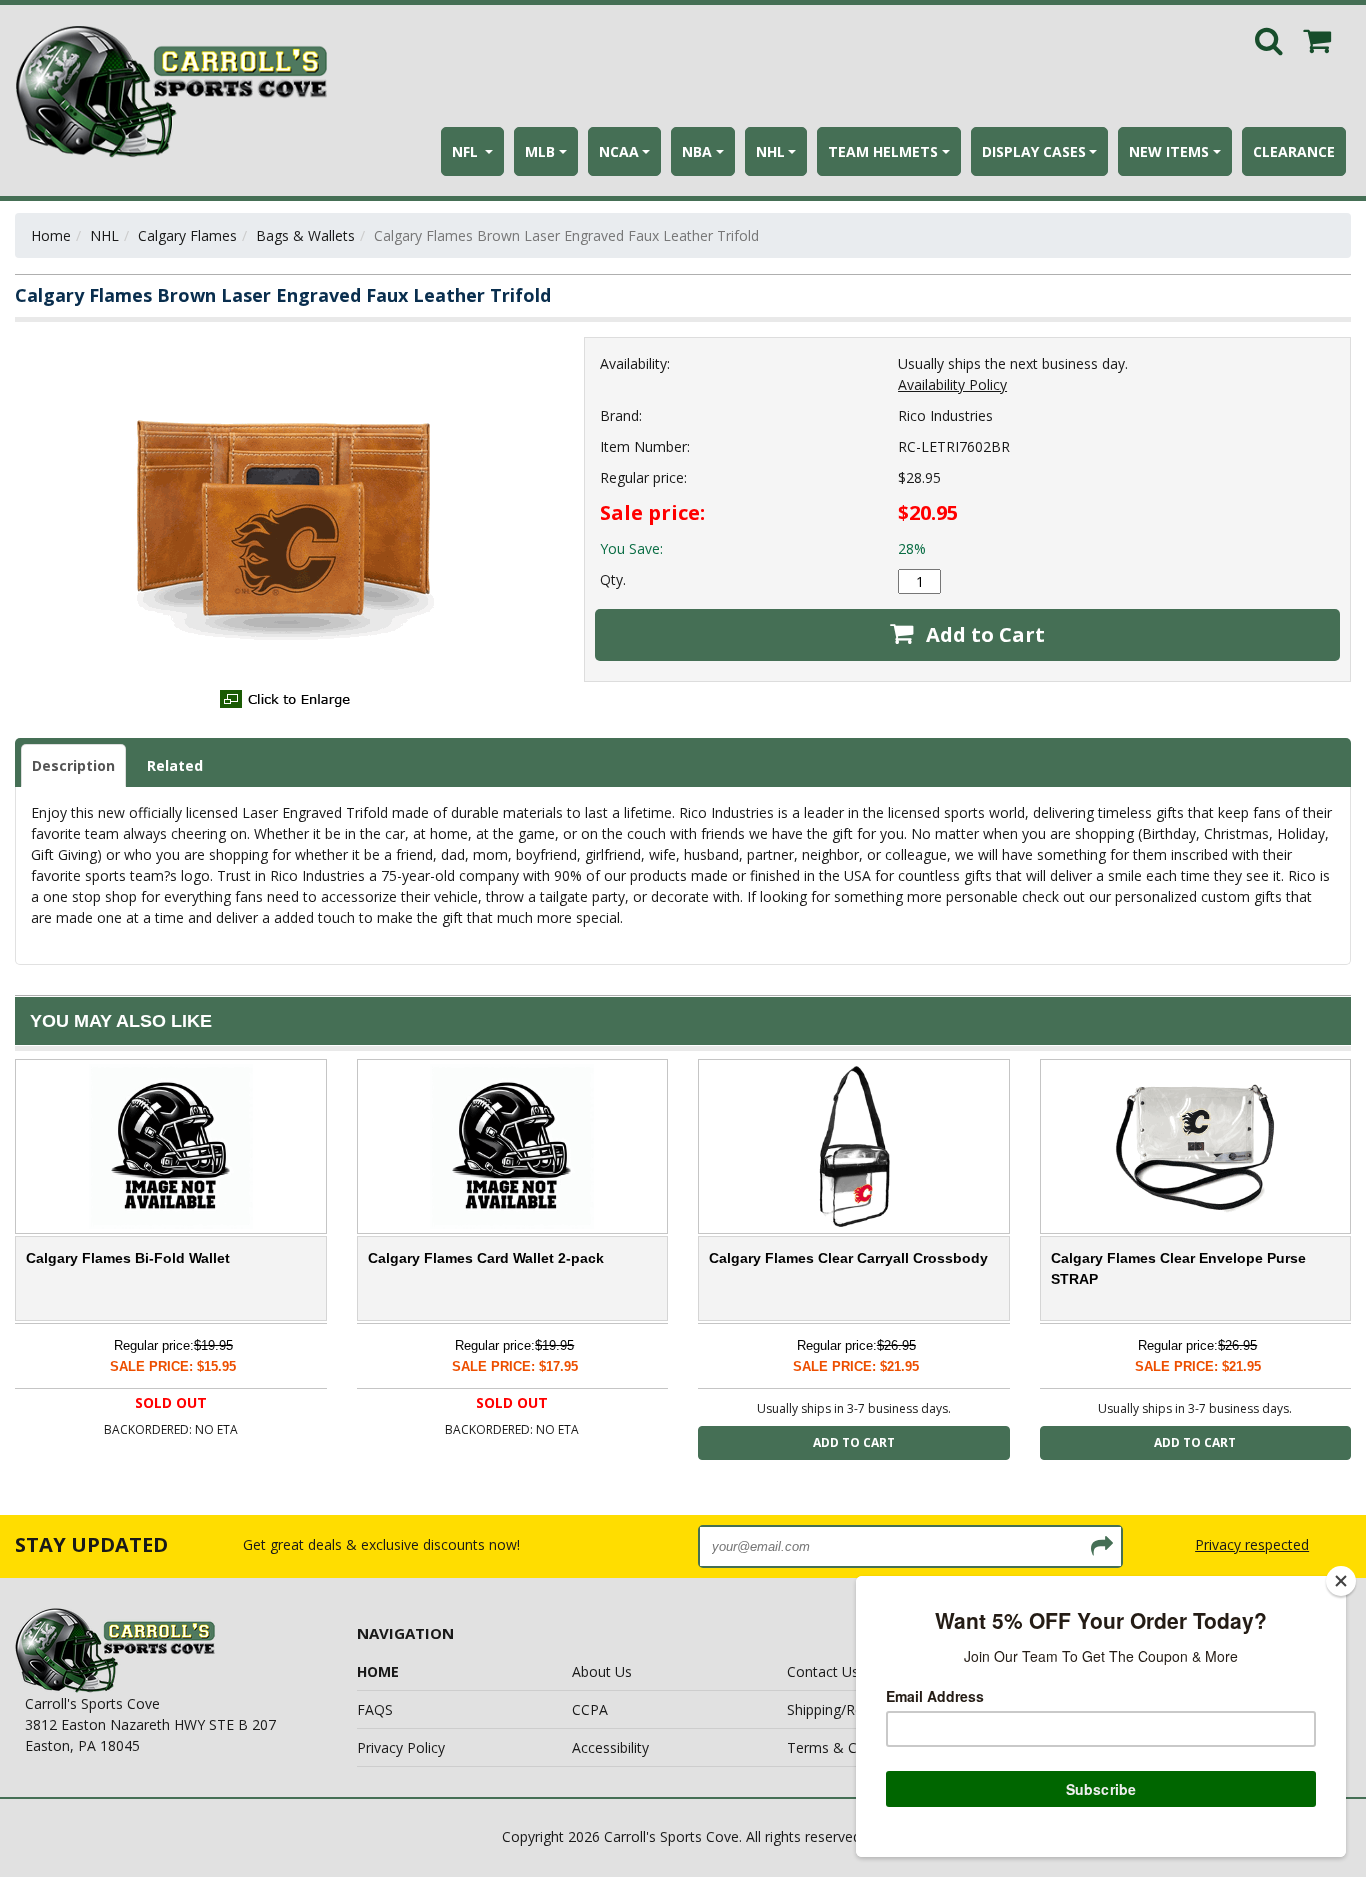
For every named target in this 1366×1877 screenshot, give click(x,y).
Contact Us (823, 1671)
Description (73, 765)
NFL (467, 151)
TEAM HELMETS (883, 151)
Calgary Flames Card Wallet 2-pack (486, 1258)
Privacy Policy (401, 1747)
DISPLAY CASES (1034, 151)
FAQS (375, 1709)
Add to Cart (983, 634)
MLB (540, 151)
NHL (770, 151)
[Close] (1341, 1581)
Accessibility (610, 1747)
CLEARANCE (1294, 151)
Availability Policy (952, 384)
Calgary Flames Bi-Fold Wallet (128, 1258)
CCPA (590, 1709)
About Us (602, 1671)
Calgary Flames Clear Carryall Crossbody (848, 1258)
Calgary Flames (187, 235)
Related (175, 765)
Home (51, 235)
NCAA (619, 151)
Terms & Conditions (852, 1747)
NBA (697, 151)
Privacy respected (1252, 1544)
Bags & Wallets (305, 235)
